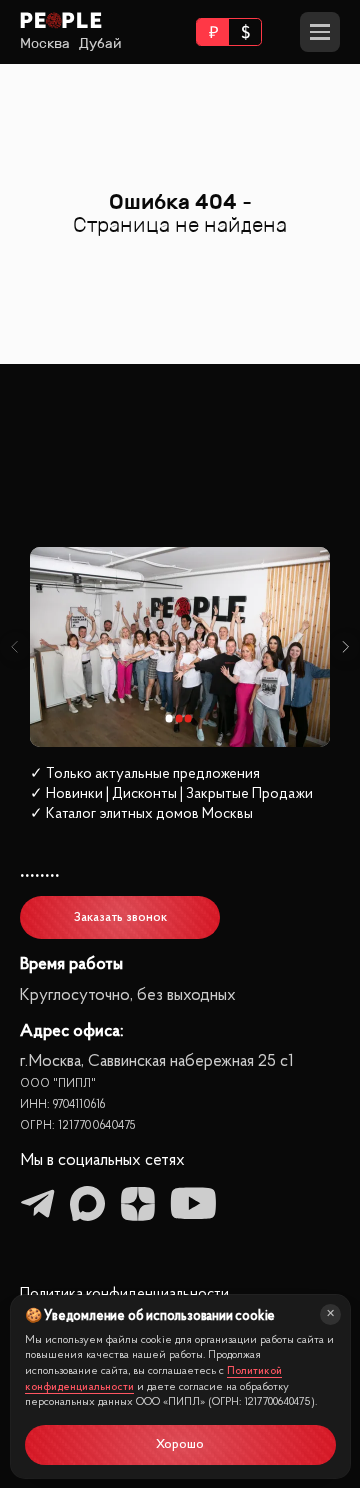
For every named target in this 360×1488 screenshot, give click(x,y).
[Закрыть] (330, 1314)
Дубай (100, 43)
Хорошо (180, 1445)
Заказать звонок (120, 917)
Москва (45, 43)
